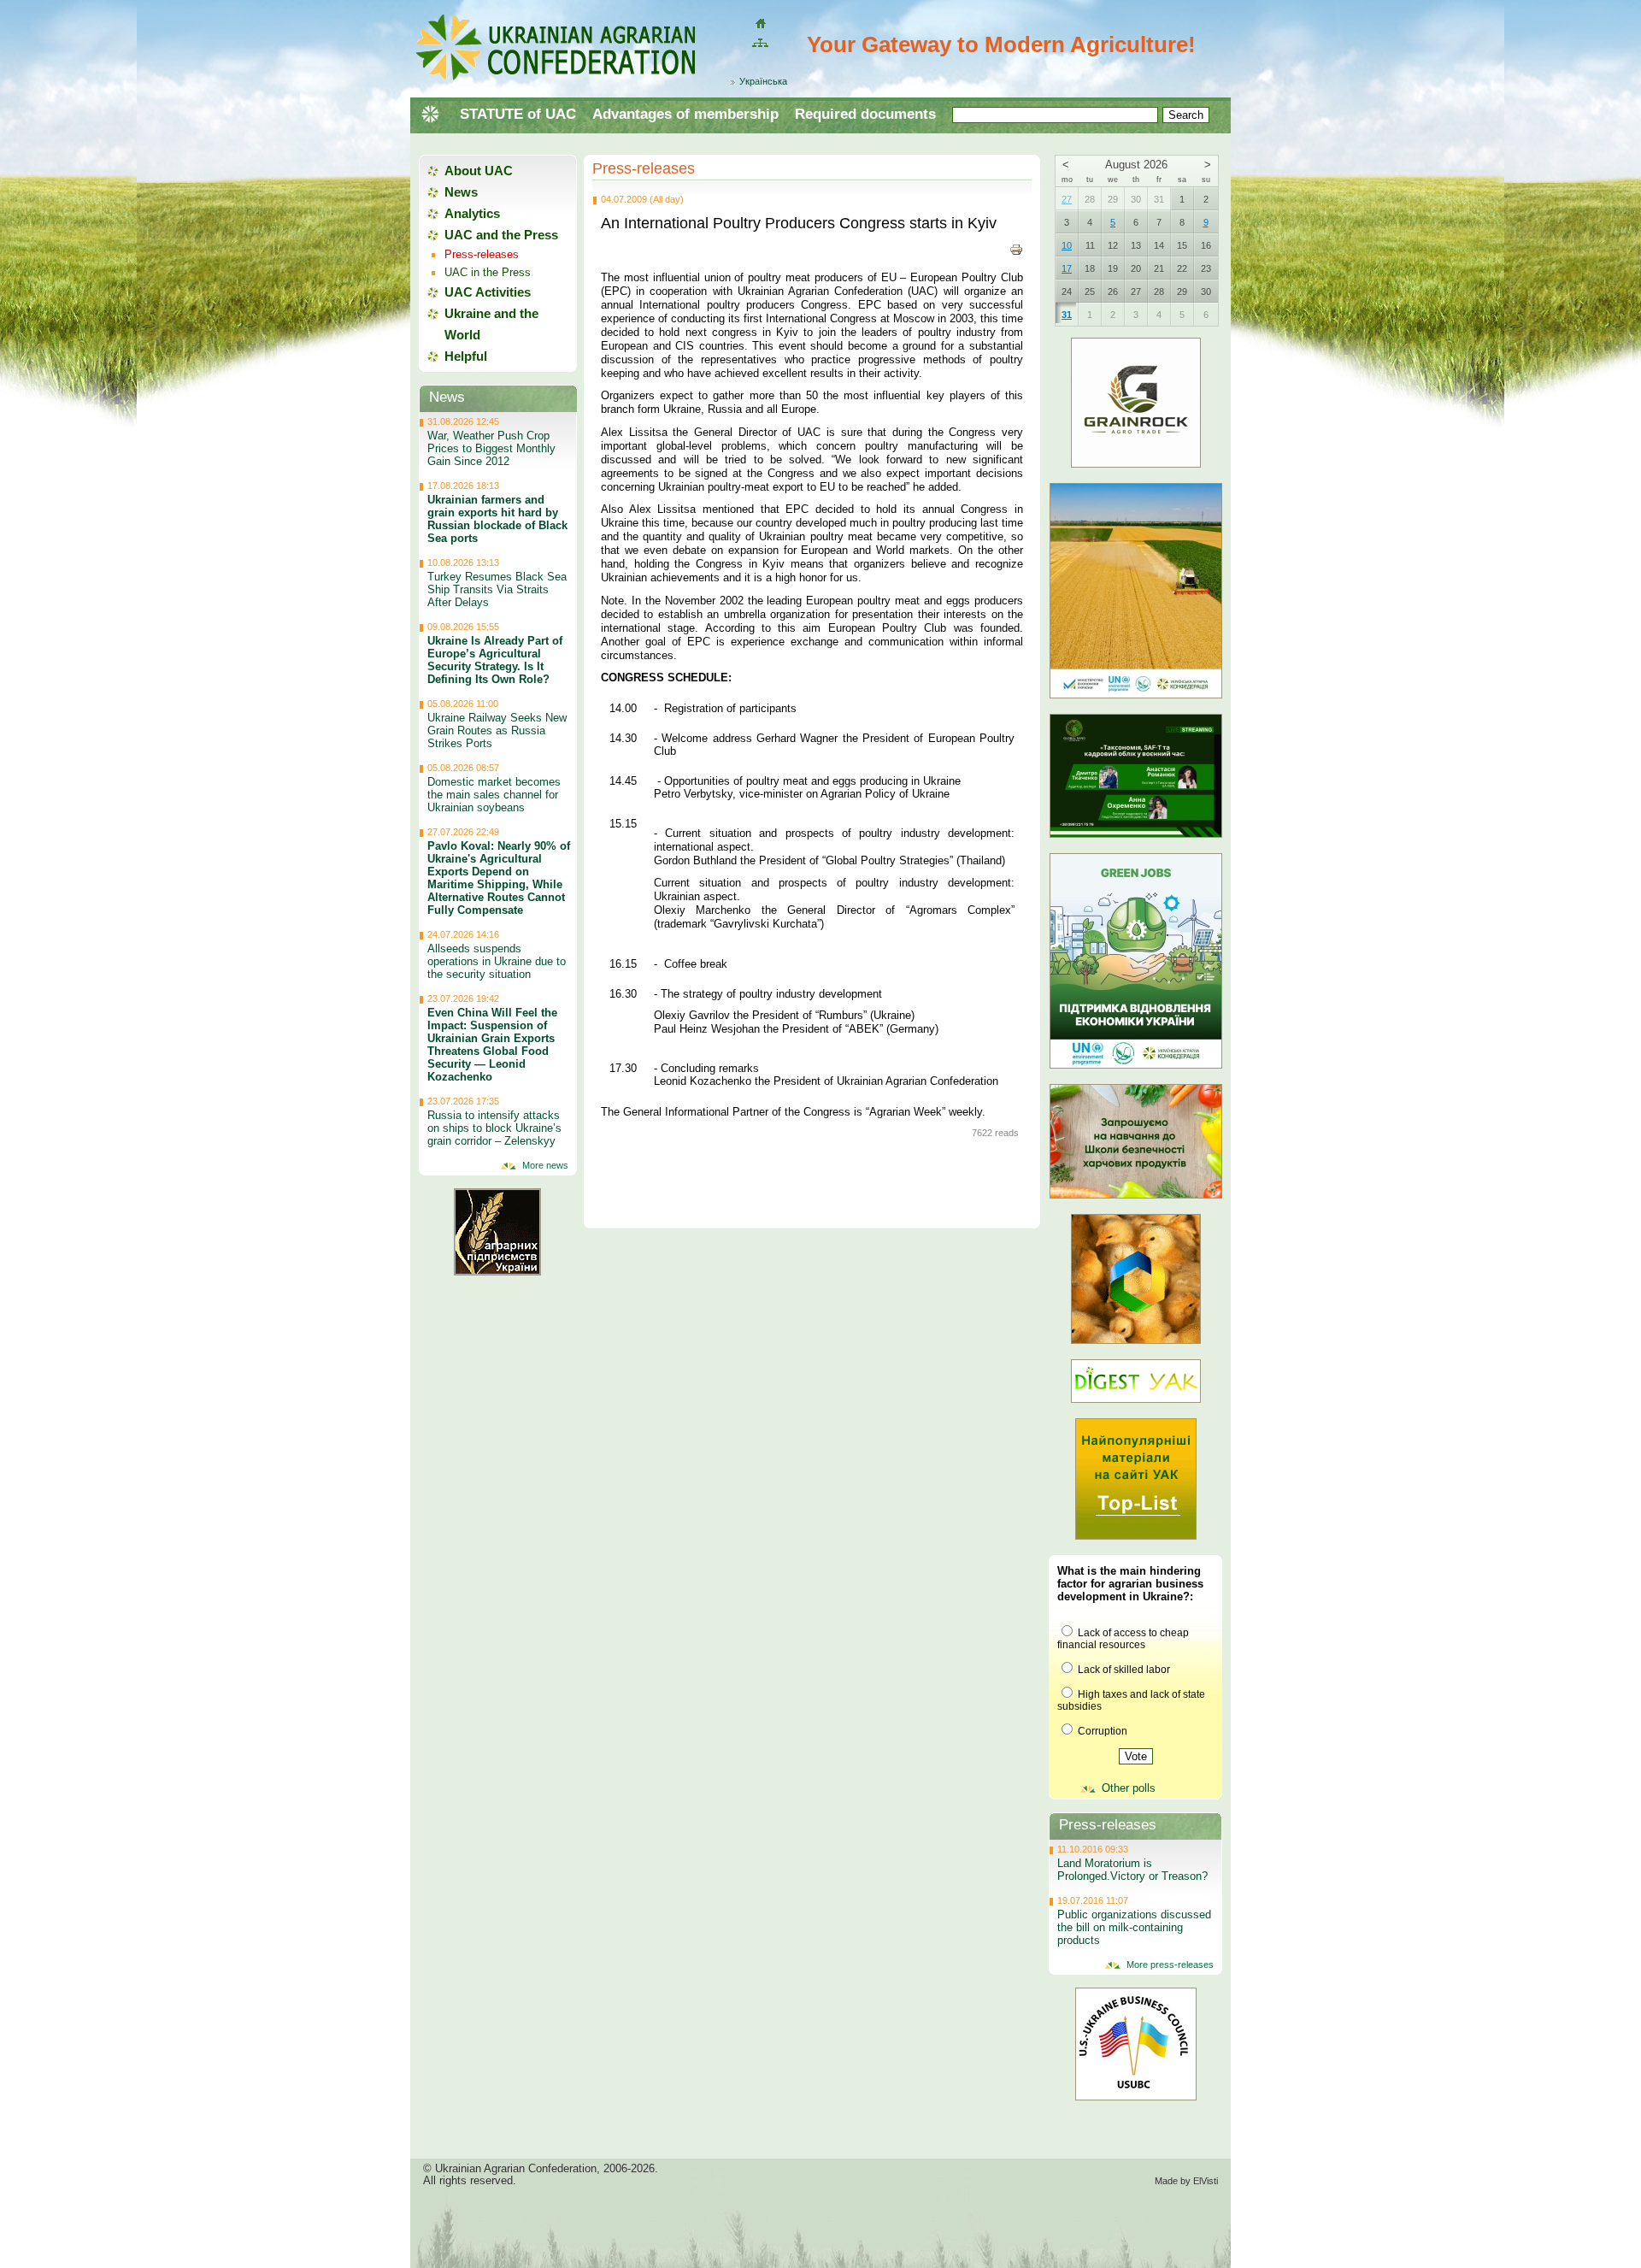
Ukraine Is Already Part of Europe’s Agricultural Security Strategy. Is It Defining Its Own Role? (495, 660)
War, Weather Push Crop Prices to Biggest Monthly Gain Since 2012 (491, 448)
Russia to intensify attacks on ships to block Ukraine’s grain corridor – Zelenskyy (494, 1128)
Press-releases (644, 168)
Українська (763, 81)
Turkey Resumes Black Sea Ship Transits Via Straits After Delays (497, 589)
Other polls (1129, 1788)
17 (1067, 268)
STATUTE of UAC (518, 114)
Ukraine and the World (491, 324)
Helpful (466, 356)
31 (1067, 315)
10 (1067, 245)
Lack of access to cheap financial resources (1123, 1639)
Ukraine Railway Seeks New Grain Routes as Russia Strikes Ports (497, 730)
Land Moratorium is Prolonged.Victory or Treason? (1132, 1870)
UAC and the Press (501, 235)
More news (545, 1165)
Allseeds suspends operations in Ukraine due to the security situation (497, 961)
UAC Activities (488, 292)
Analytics (472, 213)
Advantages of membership (685, 114)
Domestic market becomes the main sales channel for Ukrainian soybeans (494, 795)
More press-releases (1170, 1965)
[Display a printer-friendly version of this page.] (1016, 249)
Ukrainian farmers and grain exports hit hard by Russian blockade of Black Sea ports (497, 519)
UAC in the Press (488, 272)
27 (1067, 199)
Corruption (1101, 1731)
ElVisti (1206, 2181)
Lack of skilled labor (1123, 1670)
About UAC (479, 171)
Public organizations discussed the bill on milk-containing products (1134, 1927)
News (461, 192)
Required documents (865, 114)
